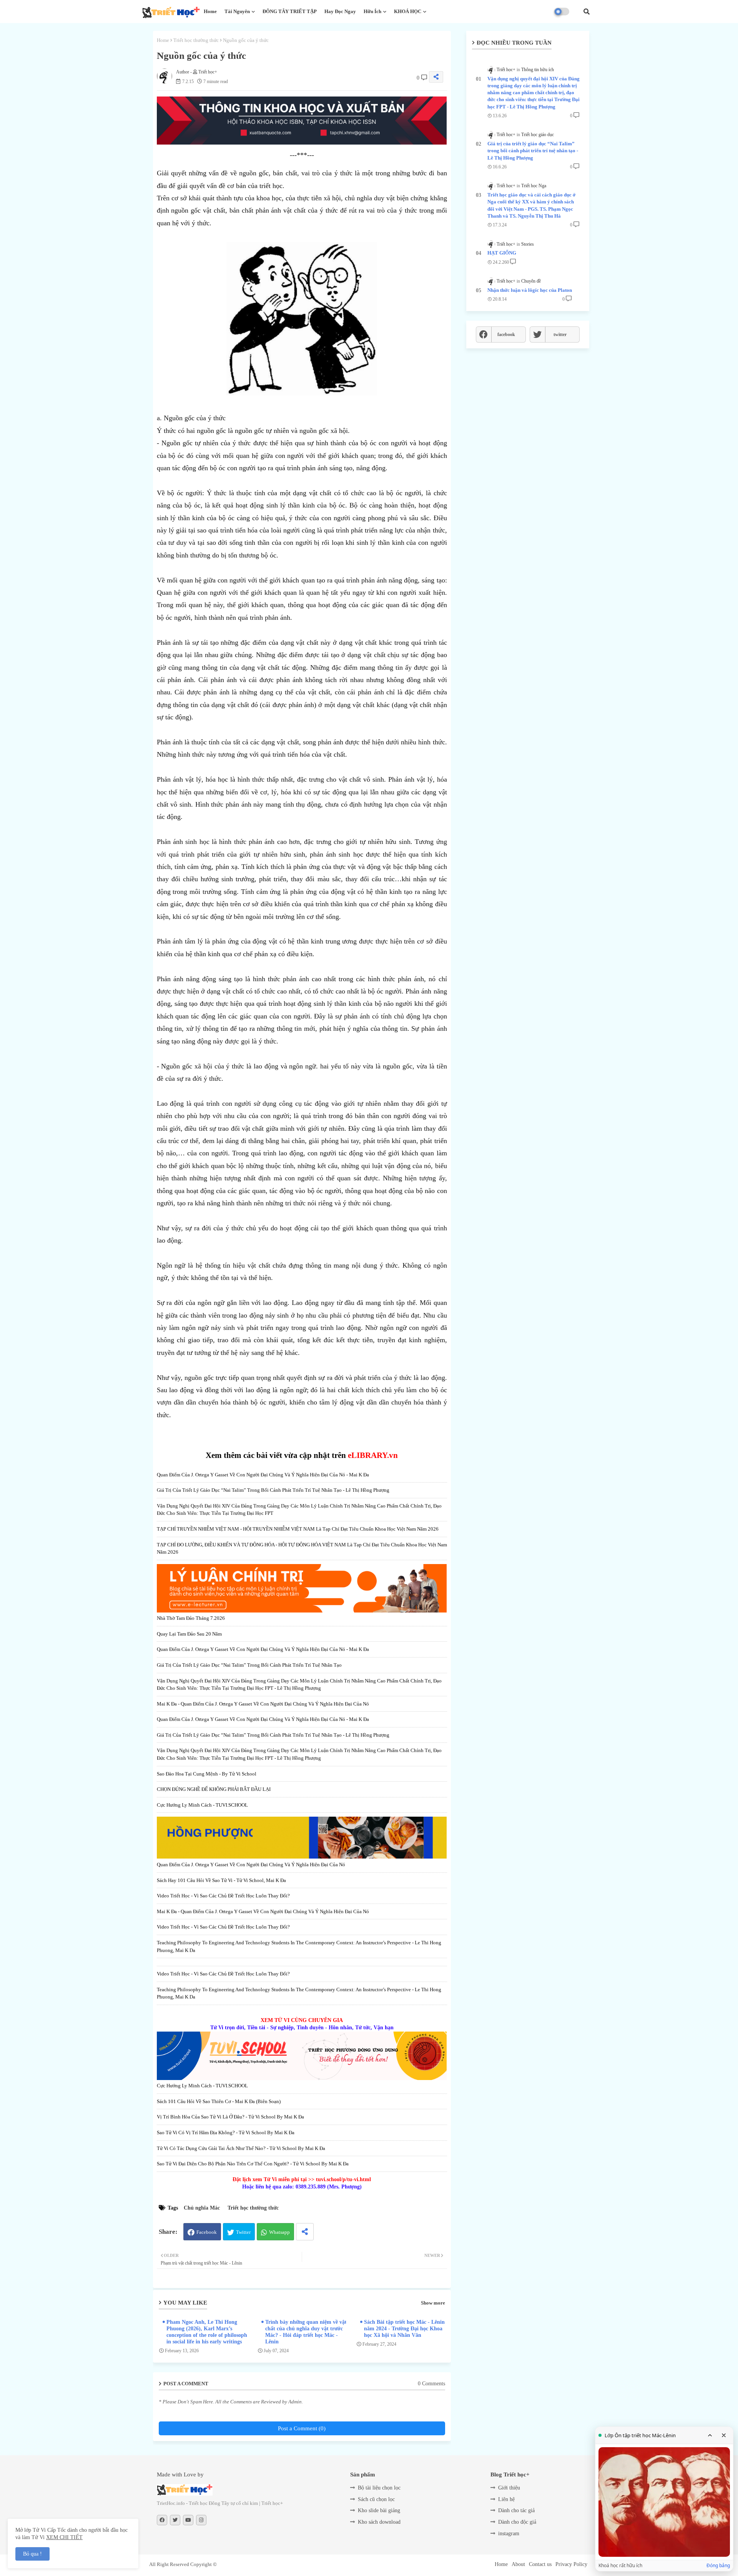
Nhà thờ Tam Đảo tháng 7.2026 (191, 1618)
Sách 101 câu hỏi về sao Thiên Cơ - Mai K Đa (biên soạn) (219, 2101)
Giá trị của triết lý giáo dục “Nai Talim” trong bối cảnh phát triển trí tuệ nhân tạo (249, 1665)
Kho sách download (379, 2522)
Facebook (207, 2232)
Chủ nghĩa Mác (202, 2208)
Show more (433, 2303)
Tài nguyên (237, 11)
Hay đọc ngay (340, 11)
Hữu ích (372, 11)
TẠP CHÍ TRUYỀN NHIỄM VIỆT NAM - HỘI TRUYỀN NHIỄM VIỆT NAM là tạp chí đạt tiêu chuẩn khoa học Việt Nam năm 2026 (298, 1529)
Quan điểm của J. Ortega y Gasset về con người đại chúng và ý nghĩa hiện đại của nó (251, 1865)
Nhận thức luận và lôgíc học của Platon (530, 290)
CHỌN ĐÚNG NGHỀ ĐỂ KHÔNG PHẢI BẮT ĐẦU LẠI (214, 1789)
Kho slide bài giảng (379, 2510)
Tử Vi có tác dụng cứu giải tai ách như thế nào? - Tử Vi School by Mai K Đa (241, 2148)
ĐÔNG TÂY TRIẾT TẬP (290, 11)
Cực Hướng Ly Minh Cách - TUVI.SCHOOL (202, 1805)
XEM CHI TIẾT (64, 2537)
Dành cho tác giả (516, 2510)
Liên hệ (506, 2499)
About (518, 2564)
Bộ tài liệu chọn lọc (379, 2488)
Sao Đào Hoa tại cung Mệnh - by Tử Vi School (207, 1774)
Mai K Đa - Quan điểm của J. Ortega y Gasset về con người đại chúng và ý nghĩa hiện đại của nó (263, 1704)
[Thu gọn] (710, 2435)
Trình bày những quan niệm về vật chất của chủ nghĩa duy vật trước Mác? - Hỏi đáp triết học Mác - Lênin (306, 2332)
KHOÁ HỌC (408, 11)
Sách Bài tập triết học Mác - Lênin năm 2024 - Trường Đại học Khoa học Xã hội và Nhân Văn (404, 2329)
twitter (560, 334)
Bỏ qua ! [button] (32, 2554)
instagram (509, 2534)
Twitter (243, 2232)
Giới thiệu (509, 2488)
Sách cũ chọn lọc (376, 2499)
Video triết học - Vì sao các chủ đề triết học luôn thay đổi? (223, 1896)
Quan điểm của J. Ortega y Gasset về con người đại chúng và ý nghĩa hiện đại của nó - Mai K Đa (263, 1475)
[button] (587, 12)
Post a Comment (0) (302, 2428)
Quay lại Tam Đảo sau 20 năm (189, 1634)
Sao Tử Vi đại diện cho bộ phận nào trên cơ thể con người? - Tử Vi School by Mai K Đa (253, 2164)
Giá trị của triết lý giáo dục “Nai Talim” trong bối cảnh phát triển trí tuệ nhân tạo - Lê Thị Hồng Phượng (273, 1490)
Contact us (540, 2564)
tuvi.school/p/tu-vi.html (343, 2179)
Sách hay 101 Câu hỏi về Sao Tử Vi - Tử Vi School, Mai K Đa (221, 1880)
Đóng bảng (718, 2566)
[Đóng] (724, 2435)
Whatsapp (279, 2232)
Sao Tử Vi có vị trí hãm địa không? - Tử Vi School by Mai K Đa (226, 2133)
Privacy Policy (571, 2564)
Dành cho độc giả (517, 2522)
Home (210, 11)
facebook (506, 334)
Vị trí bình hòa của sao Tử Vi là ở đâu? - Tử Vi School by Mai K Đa (230, 2117)
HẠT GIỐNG (502, 253)
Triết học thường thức (196, 40)
